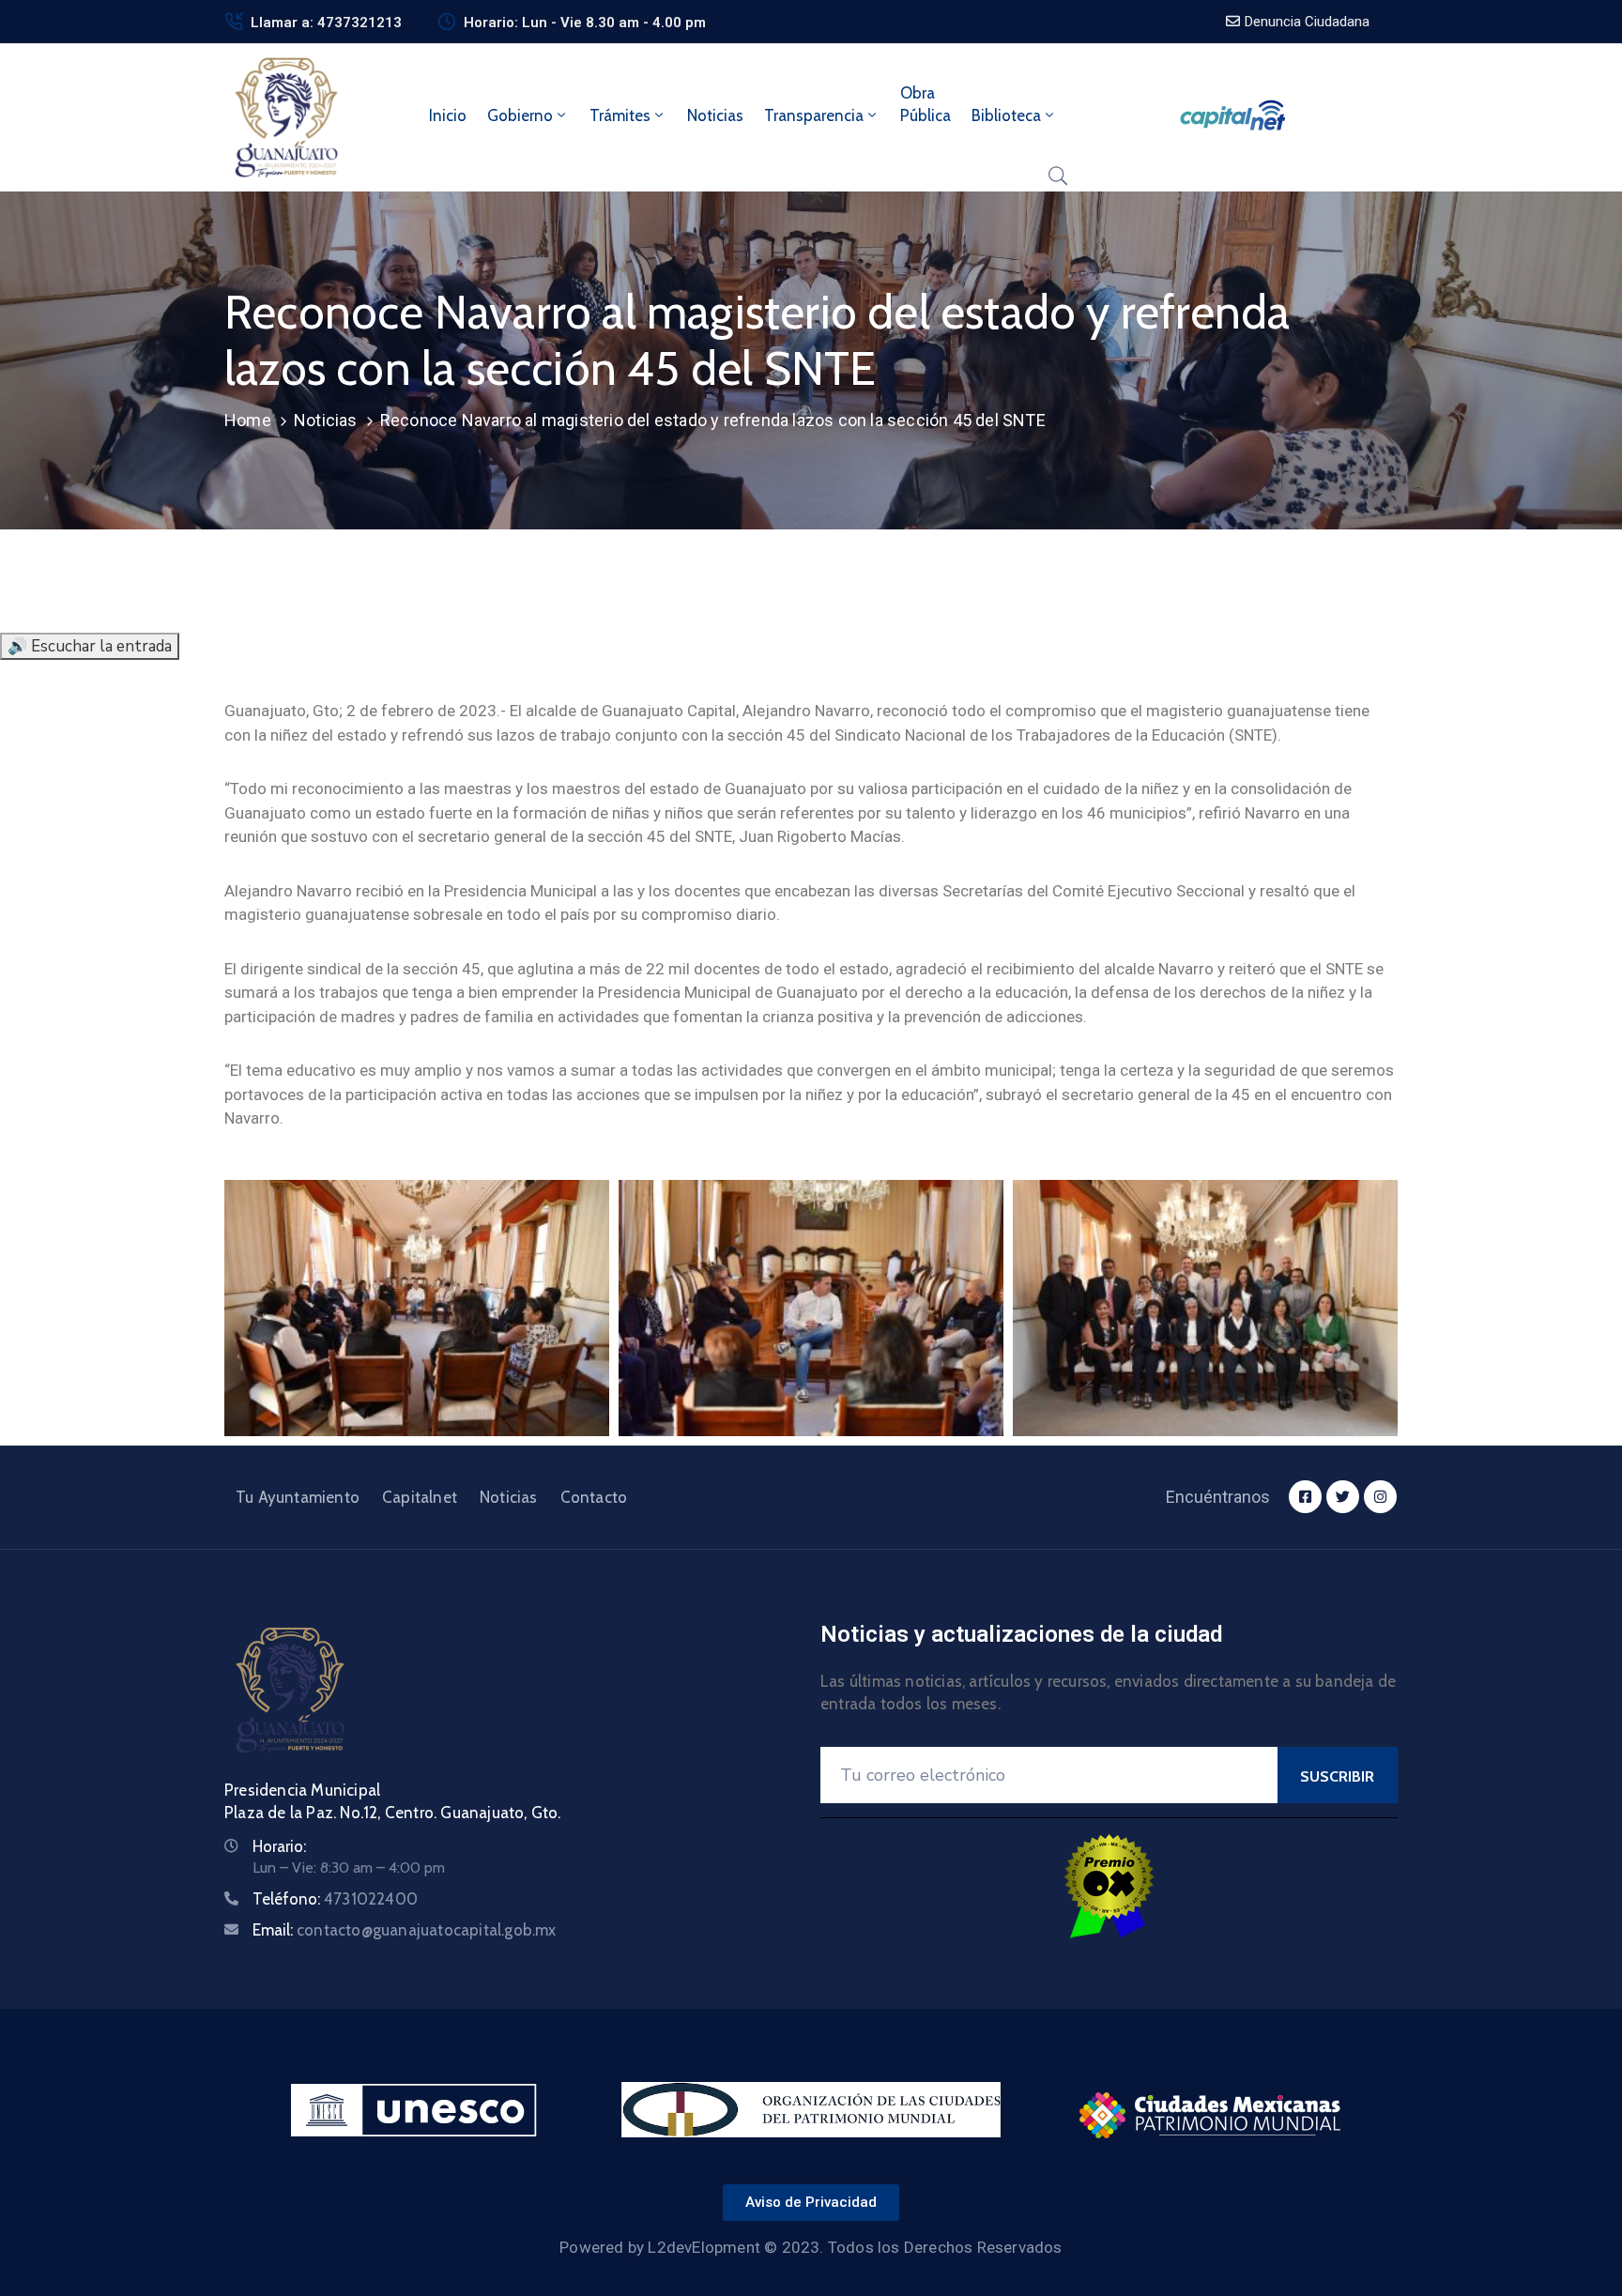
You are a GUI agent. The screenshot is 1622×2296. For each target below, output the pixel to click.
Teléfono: (335, 1899)
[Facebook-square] (1305, 1497)
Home (248, 420)
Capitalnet (420, 1497)
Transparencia (814, 115)
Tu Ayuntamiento (298, 1497)
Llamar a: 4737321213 (326, 23)
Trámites (620, 115)
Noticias (715, 115)
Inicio (448, 115)
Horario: (279, 1846)
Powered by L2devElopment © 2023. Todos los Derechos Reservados (811, 2247)
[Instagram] (1380, 1497)
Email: (405, 1930)
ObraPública (926, 104)
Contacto (594, 1497)
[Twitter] (1343, 1497)
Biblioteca (1006, 115)
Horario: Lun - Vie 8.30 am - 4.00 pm (585, 23)
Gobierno (520, 115)
